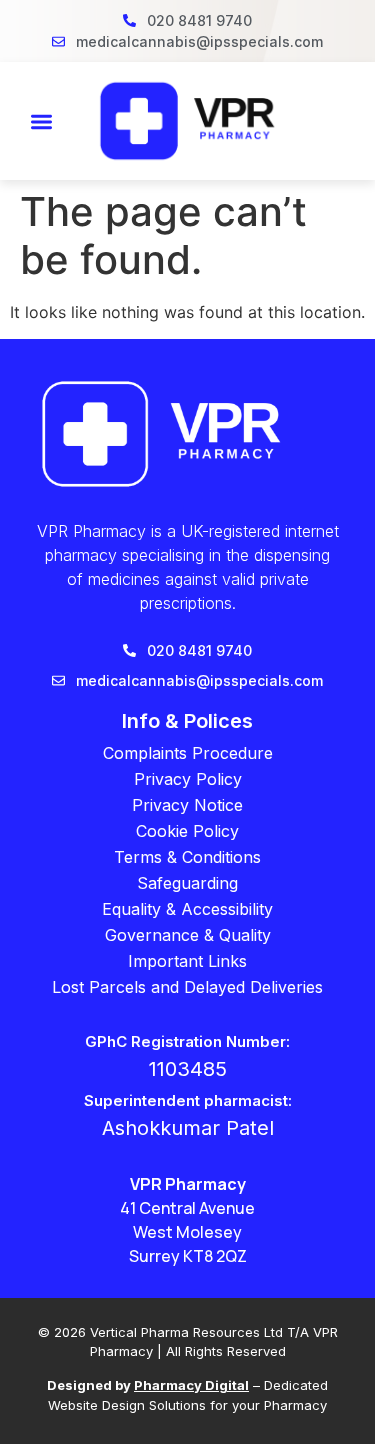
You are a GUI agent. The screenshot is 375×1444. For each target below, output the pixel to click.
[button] (41, 121)
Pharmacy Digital (191, 1385)
